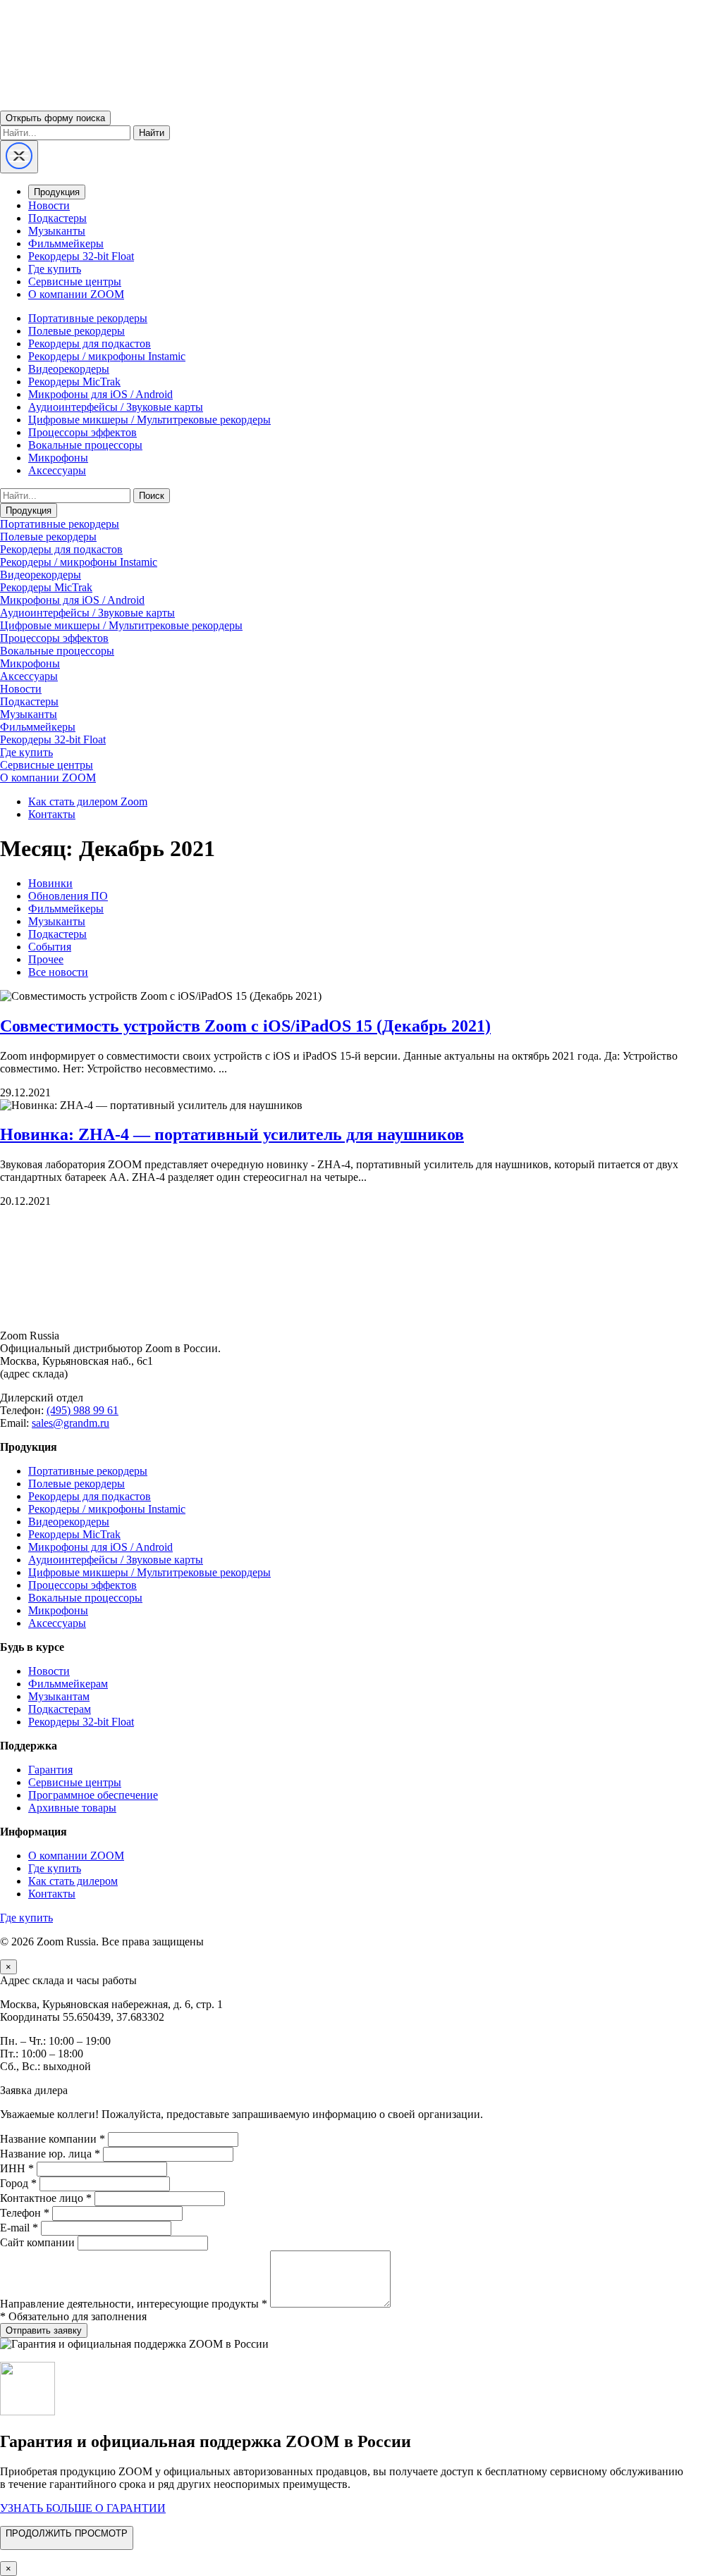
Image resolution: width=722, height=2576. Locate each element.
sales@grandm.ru (71, 1423)
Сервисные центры (75, 281)
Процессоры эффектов (82, 432)
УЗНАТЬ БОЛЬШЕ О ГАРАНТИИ (83, 2508)
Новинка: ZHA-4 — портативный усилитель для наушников (232, 1134)
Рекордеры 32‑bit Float (81, 1722)
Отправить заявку (44, 2330)
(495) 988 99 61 (82, 1410)
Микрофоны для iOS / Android (100, 394)
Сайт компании (37, 2242)
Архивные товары (72, 1808)
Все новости (58, 972)
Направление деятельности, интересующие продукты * (134, 2304)
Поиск (152, 496)
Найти (152, 133)
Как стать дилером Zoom (88, 801)
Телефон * (25, 2213)
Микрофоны (58, 458)
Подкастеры (57, 218)
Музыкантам (59, 1696)
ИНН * (17, 2168)
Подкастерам (60, 1709)
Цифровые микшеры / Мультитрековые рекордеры (149, 420)
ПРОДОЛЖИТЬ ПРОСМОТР (67, 2533)
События (50, 947)
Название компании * (53, 2139)
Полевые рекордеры (77, 331)
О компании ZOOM (76, 294)
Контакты (52, 814)
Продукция (57, 192)
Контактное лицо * (46, 2198)
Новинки (50, 883)
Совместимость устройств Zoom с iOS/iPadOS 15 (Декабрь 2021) (245, 1026)
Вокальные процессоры (85, 445)
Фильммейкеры (66, 243)
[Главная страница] (361, 1312)
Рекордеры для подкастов (90, 343)
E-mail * (19, 2228)
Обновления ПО (68, 896)
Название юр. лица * (50, 2154)
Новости (49, 205)
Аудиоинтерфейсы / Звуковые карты (116, 407)
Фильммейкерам (68, 1684)
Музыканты (57, 231)
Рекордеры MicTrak (74, 382)
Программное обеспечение (93, 1795)
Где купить (55, 269)
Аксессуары (57, 470)
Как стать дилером (73, 1881)
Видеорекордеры (69, 369)
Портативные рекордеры (88, 318)
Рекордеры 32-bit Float (81, 256)
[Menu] (19, 157)
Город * (18, 2183)
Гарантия (50, 1770)
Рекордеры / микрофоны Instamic (107, 356)
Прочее (46, 959)
